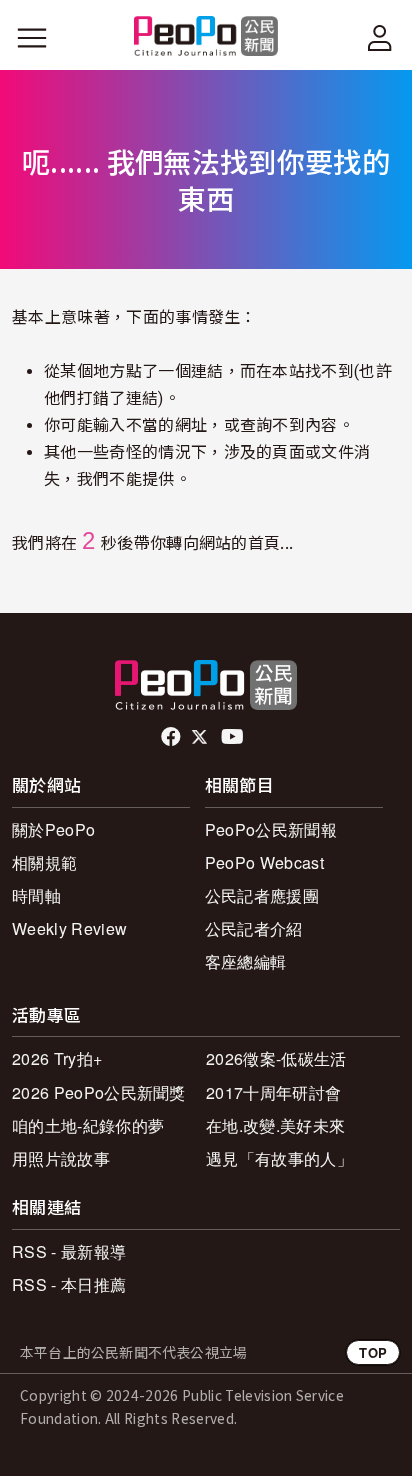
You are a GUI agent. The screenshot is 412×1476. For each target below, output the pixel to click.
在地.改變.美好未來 (275, 1125)
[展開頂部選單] (380, 38)
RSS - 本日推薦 (69, 1284)
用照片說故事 (61, 1158)
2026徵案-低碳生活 (276, 1058)
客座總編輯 (246, 961)
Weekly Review (69, 928)
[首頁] (206, 37)
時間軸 (36, 895)
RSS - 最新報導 (69, 1251)
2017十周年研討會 (273, 1092)
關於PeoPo (53, 829)
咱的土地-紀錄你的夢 (88, 1125)
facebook (172, 737)
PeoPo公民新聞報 (271, 829)
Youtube (234, 737)
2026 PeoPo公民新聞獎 (99, 1092)
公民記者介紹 (254, 928)
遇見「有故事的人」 (279, 1158)
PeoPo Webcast (264, 862)
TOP (373, 1352)
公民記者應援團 (262, 895)
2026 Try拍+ (57, 1058)
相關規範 (44, 862)
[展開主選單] (32, 38)
